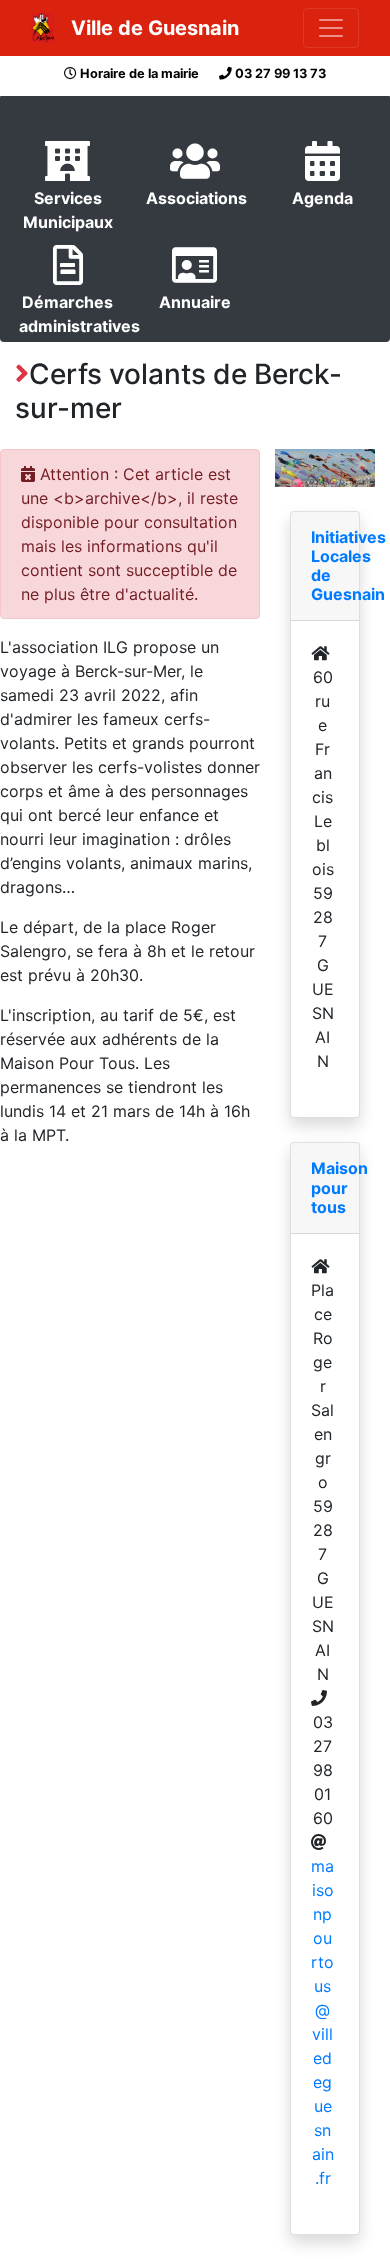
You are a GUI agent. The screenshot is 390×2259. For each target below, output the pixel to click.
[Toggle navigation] (331, 28)
